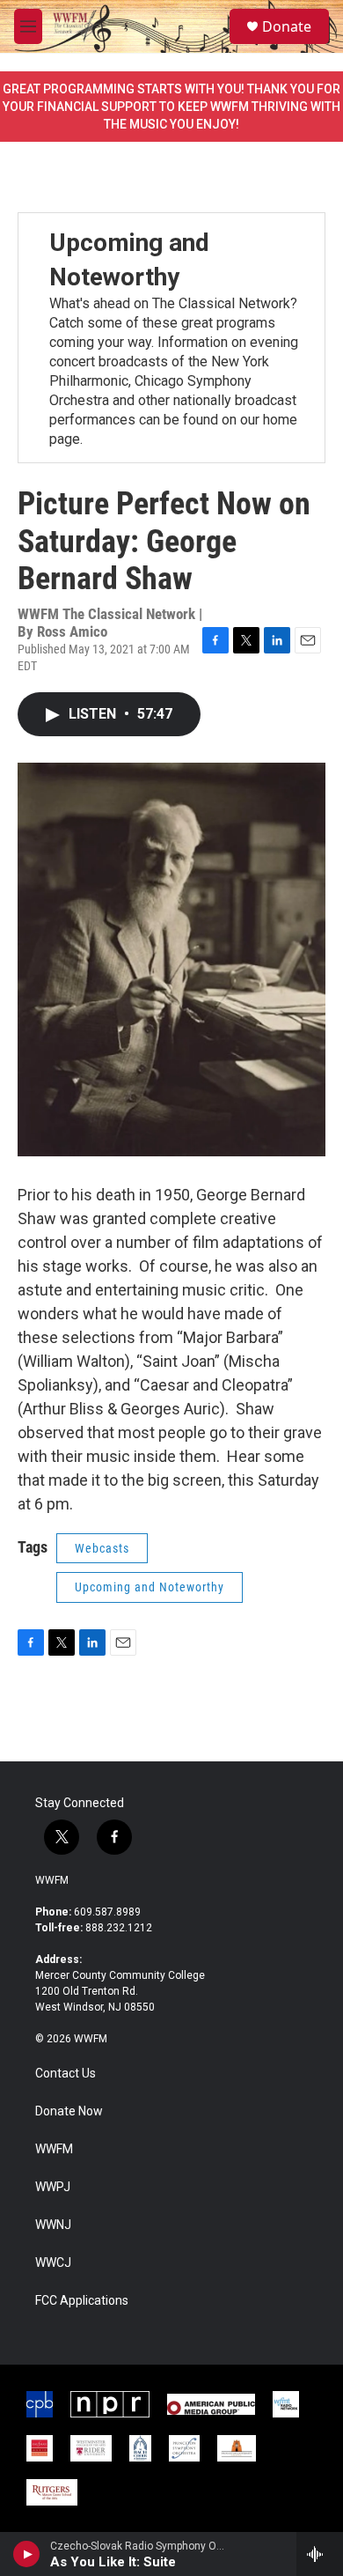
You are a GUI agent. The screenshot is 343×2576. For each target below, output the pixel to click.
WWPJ (53, 2187)
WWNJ (53, 2225)
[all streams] (320, 2554)
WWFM (52, 1880)
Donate (287, 26)
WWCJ (53, 2263)
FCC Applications (82, 2301)
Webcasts (102, 1548)
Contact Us (66, 2074)
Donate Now (69, 2111)
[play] (27, 2554)
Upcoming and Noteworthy (150, 1587)
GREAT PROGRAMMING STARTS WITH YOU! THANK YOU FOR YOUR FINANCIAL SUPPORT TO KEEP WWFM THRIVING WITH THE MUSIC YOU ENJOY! (171, 107)
